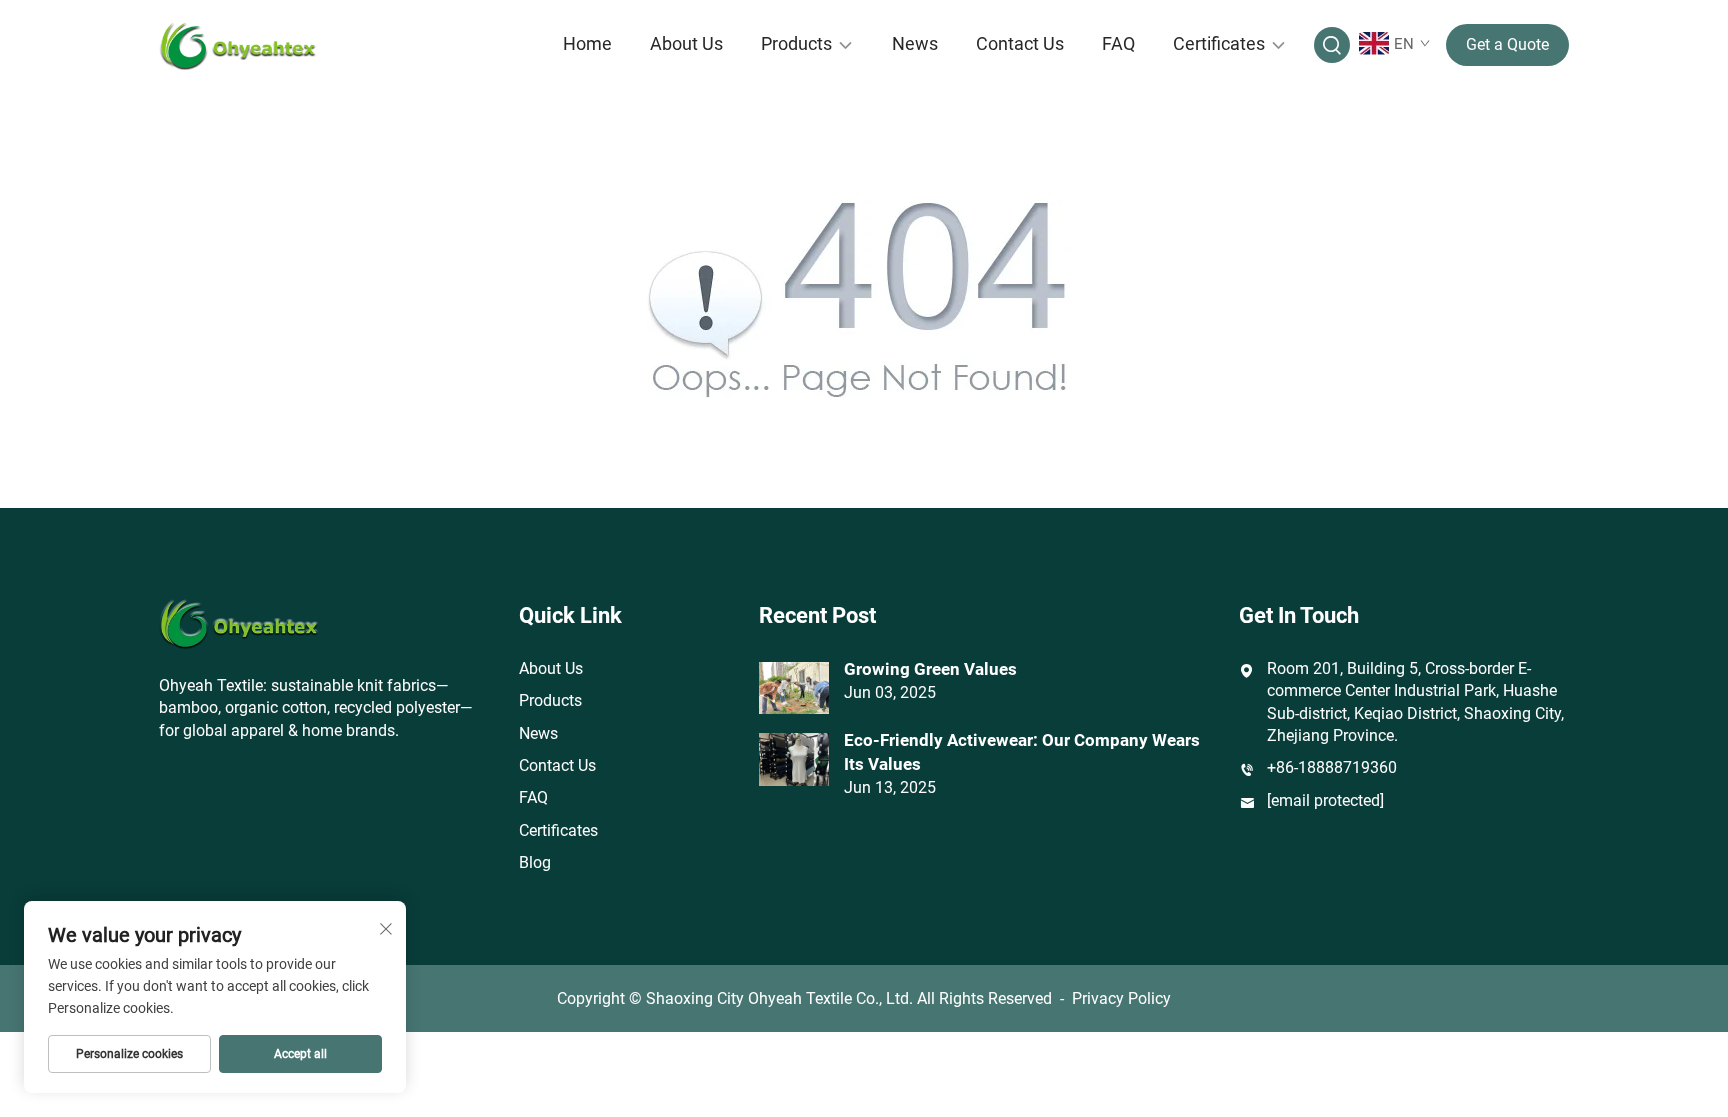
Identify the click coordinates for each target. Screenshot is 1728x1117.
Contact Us (1020, 43)
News (915, 43)
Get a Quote (1507, 44)
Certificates (1219, 43)
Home (587, 43)
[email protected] (1325, 800)
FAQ (1118, 43)
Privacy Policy (1121, 998)
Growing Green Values (930, 669)
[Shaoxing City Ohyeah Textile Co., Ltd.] (264, 45)
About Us (686, 43)
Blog (535, 862)
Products (796, 43)
